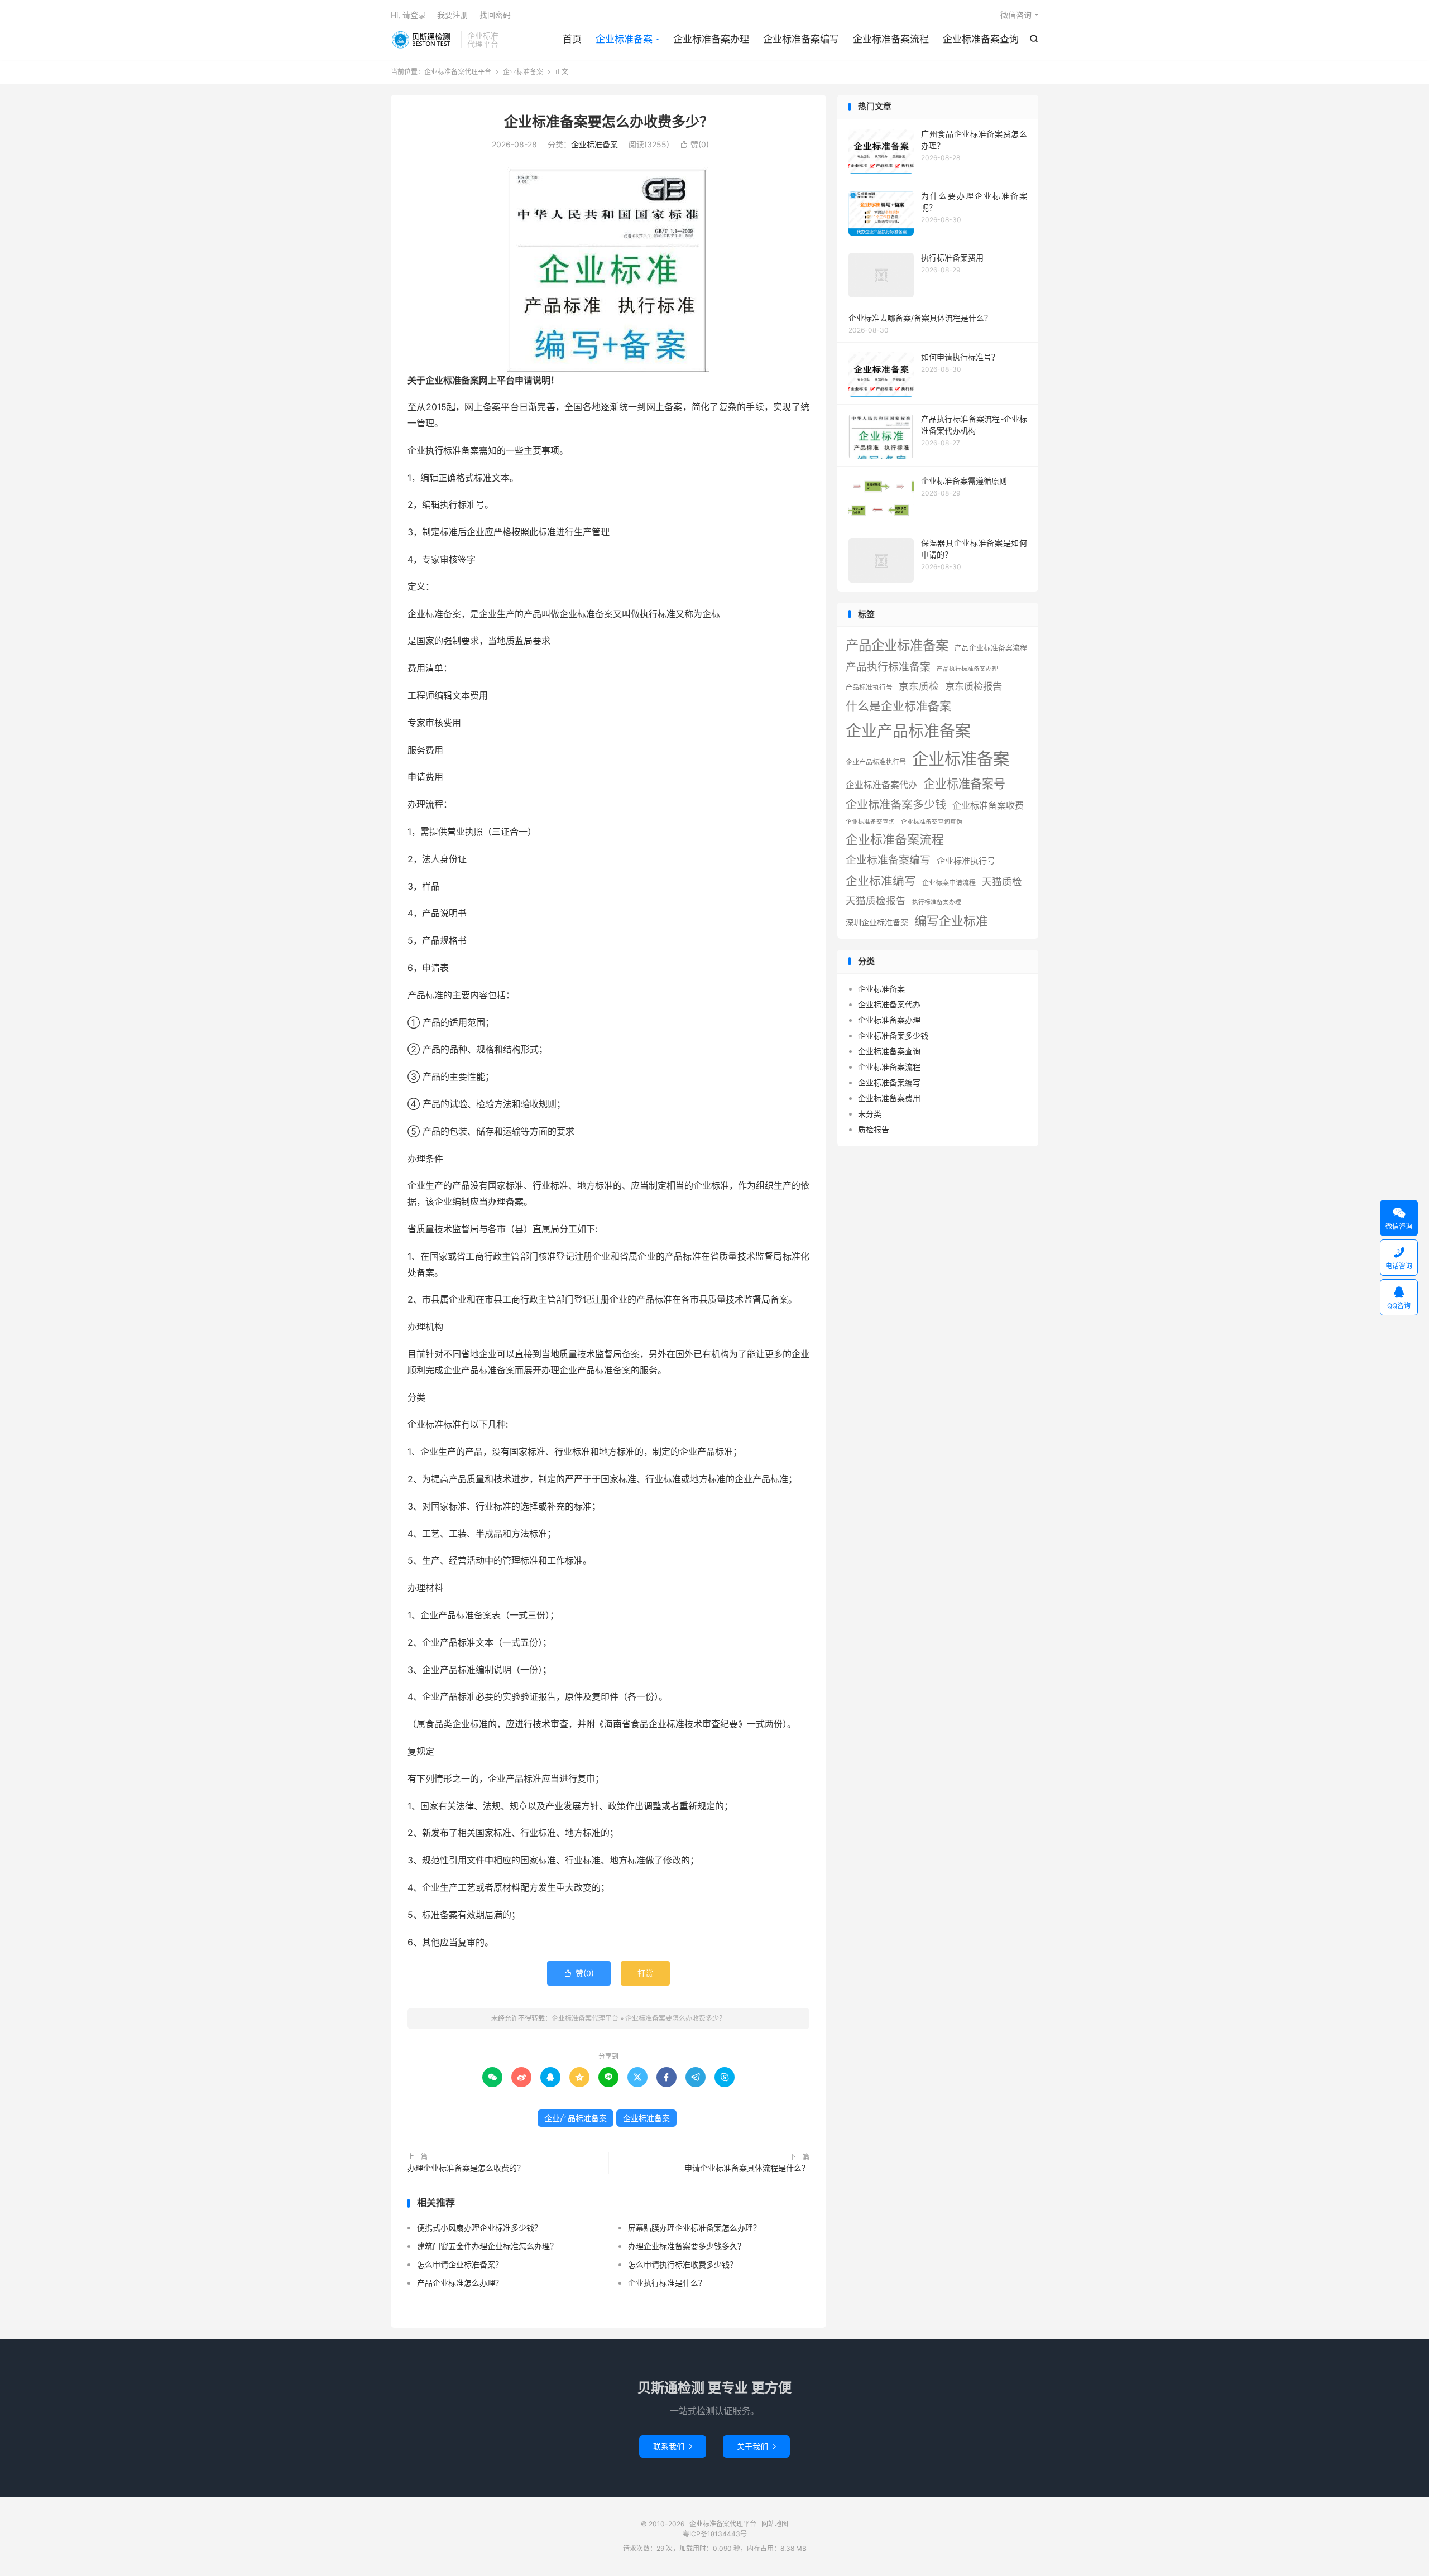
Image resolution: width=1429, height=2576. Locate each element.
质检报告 (874, 1129)
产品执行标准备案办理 (967, 669)
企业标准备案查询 (981, 39)
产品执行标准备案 (888, 667)
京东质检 (919, 686)
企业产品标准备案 (576, 2118)
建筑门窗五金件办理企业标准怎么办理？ (487, 2246)
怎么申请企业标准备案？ (460, 2264)
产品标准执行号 (869, 687)
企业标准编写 (881, 881)
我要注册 (453, 15)
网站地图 (775, 2524)
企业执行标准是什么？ (667, 2283)
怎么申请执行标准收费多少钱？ (683, 2264)
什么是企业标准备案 (898, 706)
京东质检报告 (974, 686)
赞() (694, 144)
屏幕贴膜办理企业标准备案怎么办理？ (694, 2227)
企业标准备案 (624, 39)
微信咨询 (1016, 15)
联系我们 (673, 2446)
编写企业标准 (951, 921)
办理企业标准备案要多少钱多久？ (687, 2246)
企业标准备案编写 (801, 39)
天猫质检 (1002, 881)
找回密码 (495, 15)
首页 (572, 39)
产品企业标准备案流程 (991, 648)
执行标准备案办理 (937, 902)
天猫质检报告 (876, 900)
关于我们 (756, 2446)
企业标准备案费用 (889, 1098)
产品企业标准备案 (897, 645)
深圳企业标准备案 (877, 922)
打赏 (645, 1973)
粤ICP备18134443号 (715, 2534)
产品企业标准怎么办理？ (460, 2283)
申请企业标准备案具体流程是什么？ (747, 2168)
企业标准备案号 (964, 784)
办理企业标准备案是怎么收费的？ (466, 2168)
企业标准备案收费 (988, 805)
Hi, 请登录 (408, 15)
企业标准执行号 (966, 861)
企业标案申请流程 (949, 883)
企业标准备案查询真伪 (932, 822)
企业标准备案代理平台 (423, 40)
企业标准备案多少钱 (896, 804)
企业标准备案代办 (881, 785)
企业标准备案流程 (891, 39)
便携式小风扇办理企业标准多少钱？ (479, 2227)
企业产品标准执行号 (876, 762)
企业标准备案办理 (711, 39)
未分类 (870, 1114)
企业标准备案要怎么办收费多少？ (609, 122)
